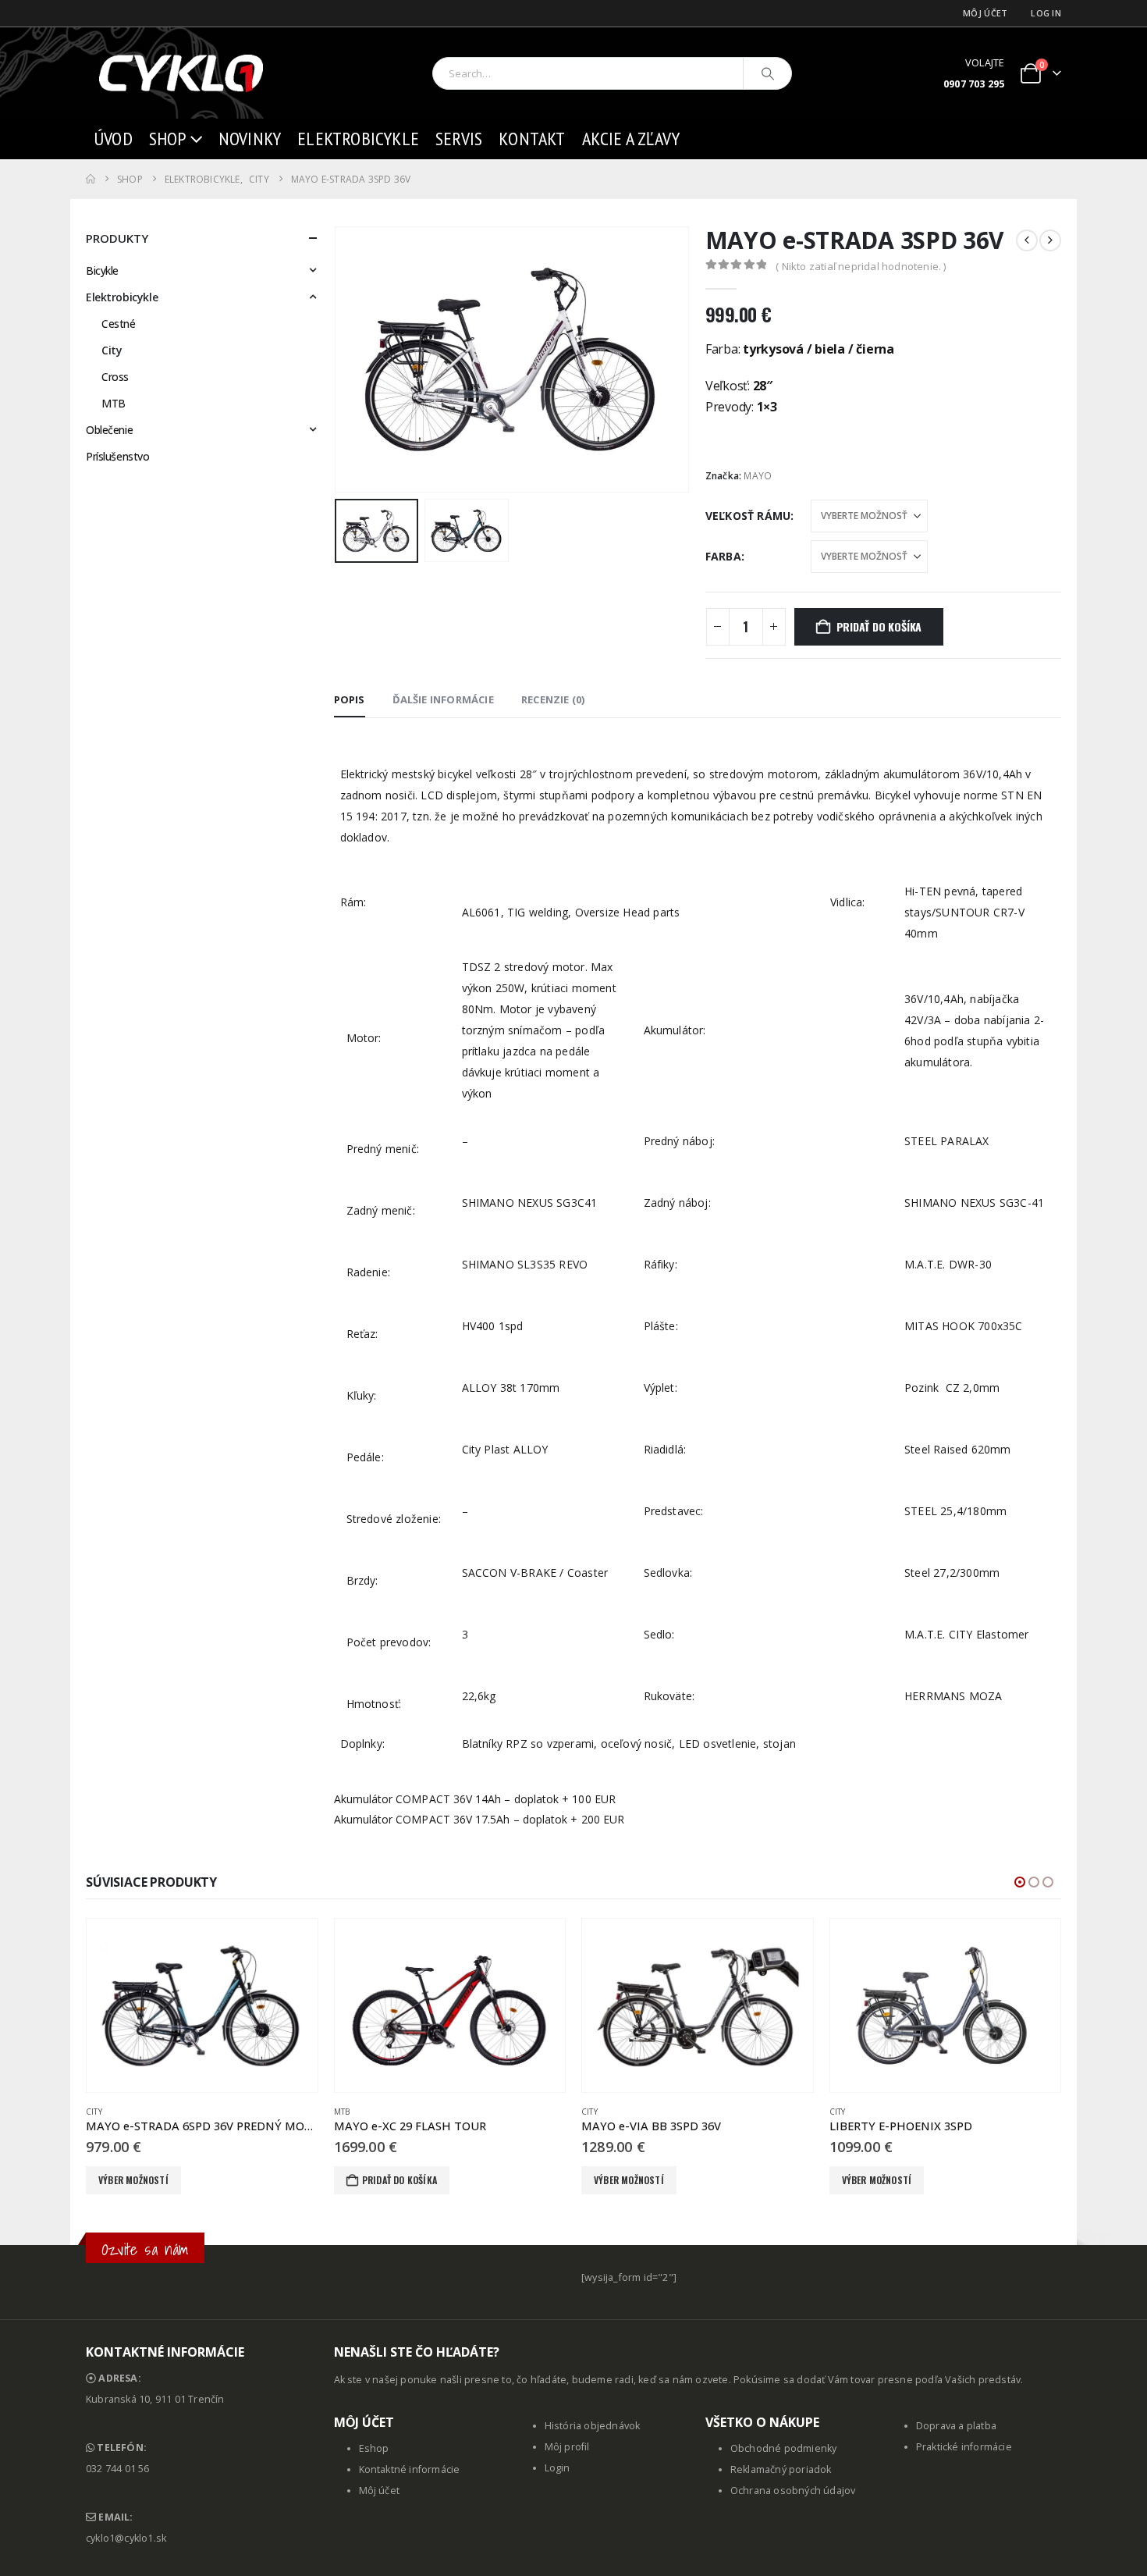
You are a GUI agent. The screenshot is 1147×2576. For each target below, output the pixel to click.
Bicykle (102, 270)
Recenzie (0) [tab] (553, 699)
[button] (338, 360)
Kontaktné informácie (410, 2469)
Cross (115, 377)
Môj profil (567, 2447)
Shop (168, 139)
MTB (114, 403)
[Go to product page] (202, 2005)
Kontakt (532, 139)
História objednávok (593, 2426)
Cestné (118, 324)
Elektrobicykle (358, 139)
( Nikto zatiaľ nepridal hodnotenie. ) (861, 266)
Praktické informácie (964, 2447)
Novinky (250, 139)
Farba (723, 556)
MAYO (758, 476)
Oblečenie (109, 430)
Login (558, 2468)
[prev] (1027, 240)
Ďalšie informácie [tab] (443, 699)
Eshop (374, 2448)
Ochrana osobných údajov (793, 2491)
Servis (459, 139)
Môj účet (985, 13)
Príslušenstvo (118, 456)
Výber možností (133, 2180)
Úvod (113, 139)
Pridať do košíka (879, 626)
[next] (1050, 240)
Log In (1046, 13)
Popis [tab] (350, 699)
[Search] (768, 73)
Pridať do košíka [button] (399, 2180)
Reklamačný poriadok (781, 2469)
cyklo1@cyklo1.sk (126, 2538)
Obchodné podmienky (784, 2448)
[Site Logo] (183, 73)
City (112, 350)
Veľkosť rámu (748, 516)
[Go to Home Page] (91, 179)
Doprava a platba (956, 2426)
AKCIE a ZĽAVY (631, 139)
